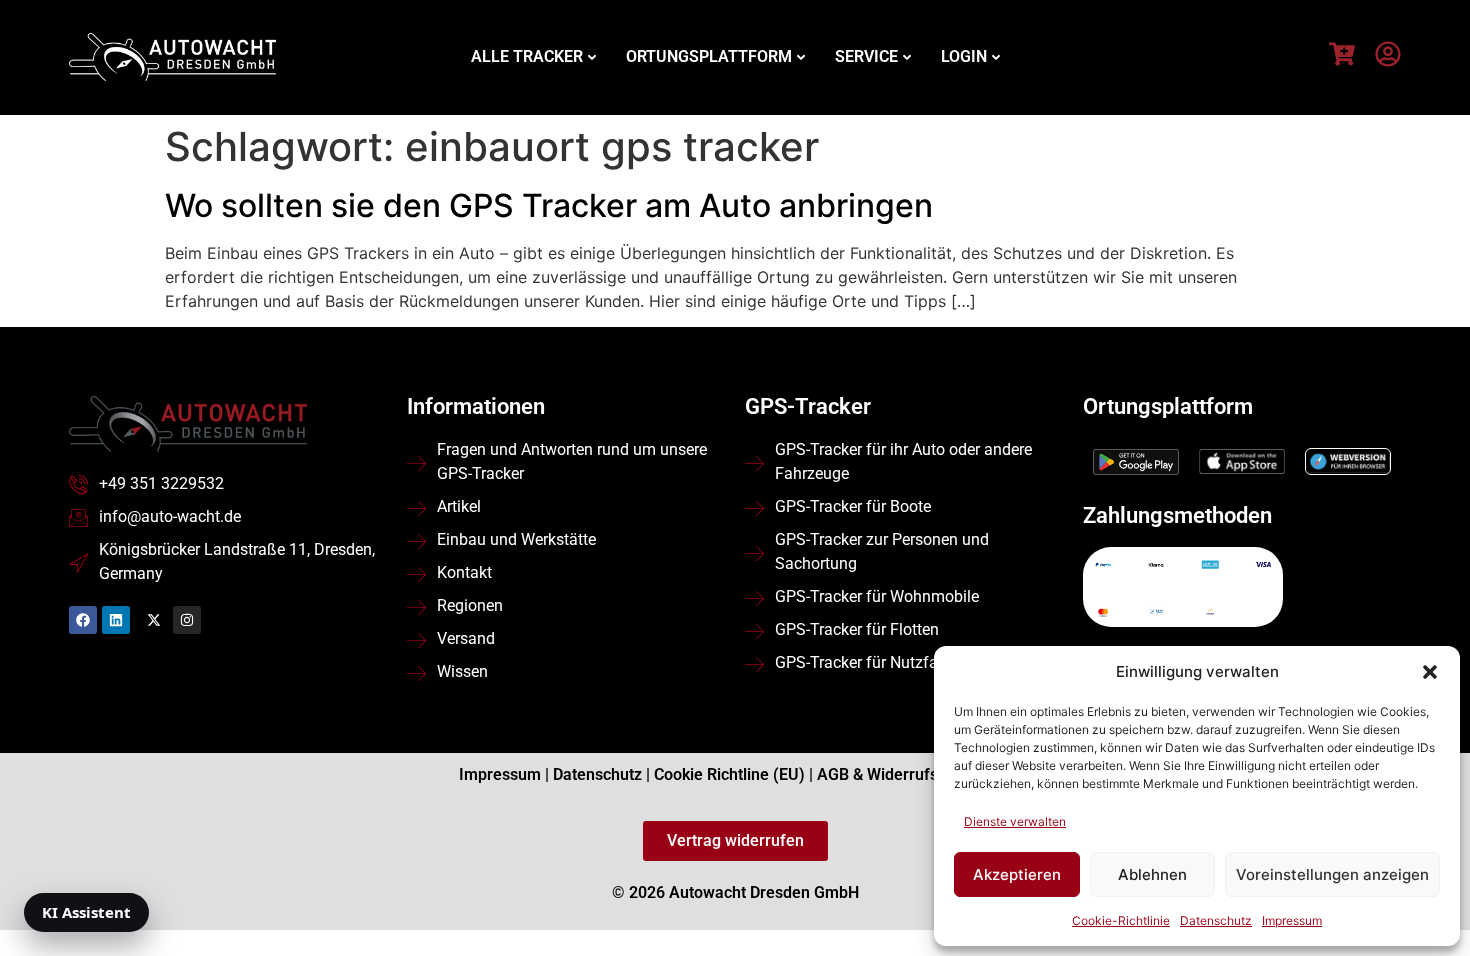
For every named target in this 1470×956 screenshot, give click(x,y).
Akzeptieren (1017, 874)
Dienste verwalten (1015, 821)
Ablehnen (1152, 874)
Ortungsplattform (709, 56)
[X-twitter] (154, 620)
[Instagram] (187, 620)
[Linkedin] (116, 620)
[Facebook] (83, 620)
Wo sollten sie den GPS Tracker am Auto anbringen (549, 205)
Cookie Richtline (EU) (729, 774)
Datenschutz (1216, 920)
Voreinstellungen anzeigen (1332, 874)
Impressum (1292, 920)
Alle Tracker (527, 56)
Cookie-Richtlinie (1121, 920)
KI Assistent (86, 912)
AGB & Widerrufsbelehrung (914, 774)
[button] (1430, 672)
